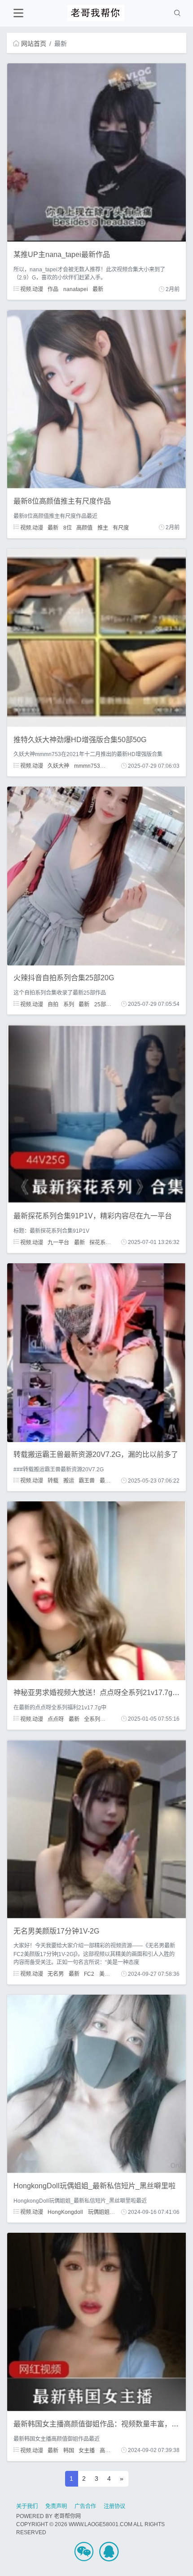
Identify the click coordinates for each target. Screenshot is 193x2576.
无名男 (56, 1974)
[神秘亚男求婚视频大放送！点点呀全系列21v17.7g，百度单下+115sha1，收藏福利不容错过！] (96, 1590)
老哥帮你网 (67, 2516)
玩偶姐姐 (99, 2212)
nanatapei (76, 289)
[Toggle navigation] (18, 13)
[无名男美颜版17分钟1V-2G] (96, 1828)
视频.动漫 (31, 289)
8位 (68, 527)
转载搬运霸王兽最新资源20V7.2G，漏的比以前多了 (96, 1454)
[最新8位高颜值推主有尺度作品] (96, 399)
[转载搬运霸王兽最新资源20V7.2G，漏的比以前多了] (96, 1352)
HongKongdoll (65, 2212)
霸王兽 (87, 1481)
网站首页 (34, 44)
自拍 (53, 1004)
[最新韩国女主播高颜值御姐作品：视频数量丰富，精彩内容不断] (96, 2322)
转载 (53, 1481)
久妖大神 (58, 766)
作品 (53, 289)
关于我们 (27, 2506)
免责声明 (56, 2506)
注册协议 (114, 2506)
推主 (103, 527)
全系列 (92, 1719)
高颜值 (84, 527)
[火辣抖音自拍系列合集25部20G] (96, 876)
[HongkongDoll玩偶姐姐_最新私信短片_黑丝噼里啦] (96, 2084)
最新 (98, 289)
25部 (100, 1004)
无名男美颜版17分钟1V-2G (56, 1931)
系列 (69, 1004)
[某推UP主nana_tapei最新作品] (96, 152)
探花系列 (100, 1242)
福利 (110, 1719)
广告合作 (85, 2506)
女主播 (87, 2450)
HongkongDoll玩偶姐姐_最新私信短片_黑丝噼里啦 (94, 2186)
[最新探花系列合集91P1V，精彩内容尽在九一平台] (96, 1114)
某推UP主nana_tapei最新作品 (62, 255)
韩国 (69, 2450)
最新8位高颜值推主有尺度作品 (62, 501)
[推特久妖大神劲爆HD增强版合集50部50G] (96, 637)
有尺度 (121, 527)
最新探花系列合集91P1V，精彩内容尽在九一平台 (93, 1216)
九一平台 (58, 1242)
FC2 (89, 1974)
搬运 (69, 1481)
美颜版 (107, 1974)
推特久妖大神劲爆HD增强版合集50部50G (80, 740)
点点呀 (56, 1719)
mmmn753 (87, 766)
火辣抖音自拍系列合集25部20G (64, 978)
